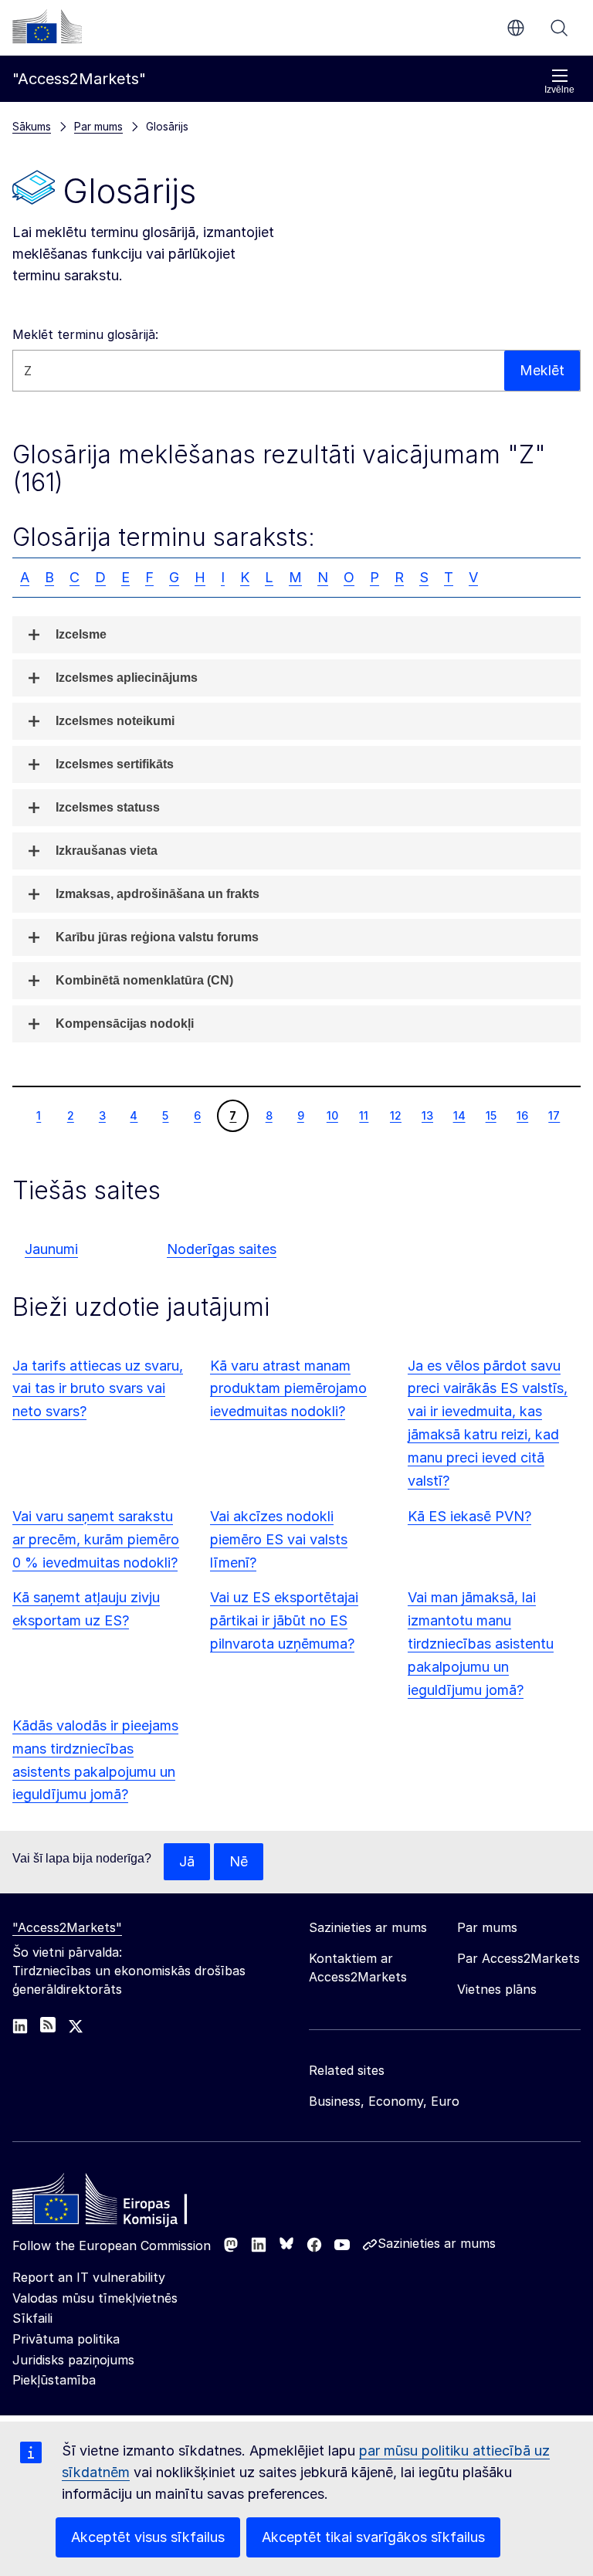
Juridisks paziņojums (73, 2360)
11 (363, 1115)
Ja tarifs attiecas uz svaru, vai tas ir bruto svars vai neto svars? (98, 1389)
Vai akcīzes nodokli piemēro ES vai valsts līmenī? (279, 1539)
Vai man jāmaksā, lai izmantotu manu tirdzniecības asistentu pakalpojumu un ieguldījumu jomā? (481, 1644)
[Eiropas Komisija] (47, 26)
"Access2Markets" (67, 1927)
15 (491, 1115)
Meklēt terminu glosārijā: (85, 334)
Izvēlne (559, 90)
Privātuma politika (66, 2339)
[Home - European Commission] (124, 2203)
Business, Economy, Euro (384, 2101)
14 (459, 1115)
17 (554, 1115)
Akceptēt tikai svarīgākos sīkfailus (373, 2537)
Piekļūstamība (54, 2380)
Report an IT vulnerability (89, 2277)
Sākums (32, 126)
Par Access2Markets (518, 1958)
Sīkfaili (32, 2318)
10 (332, 1115)
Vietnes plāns (497, 1989)
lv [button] (516, 28)
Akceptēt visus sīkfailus (148, 2537)
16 (522, 1115)
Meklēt (559, 28)
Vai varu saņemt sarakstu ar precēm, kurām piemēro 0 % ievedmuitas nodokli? (96, 1539)
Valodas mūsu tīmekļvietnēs (95, 2298)
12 (395, 1115)
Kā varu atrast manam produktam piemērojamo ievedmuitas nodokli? (288, 1389)
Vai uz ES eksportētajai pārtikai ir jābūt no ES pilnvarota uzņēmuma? (284, 1620)
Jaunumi (51, 1249)
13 (427, 1115)
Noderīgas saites (222, 1249)
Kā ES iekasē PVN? (469, 1516)
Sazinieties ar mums (437, 2243)
